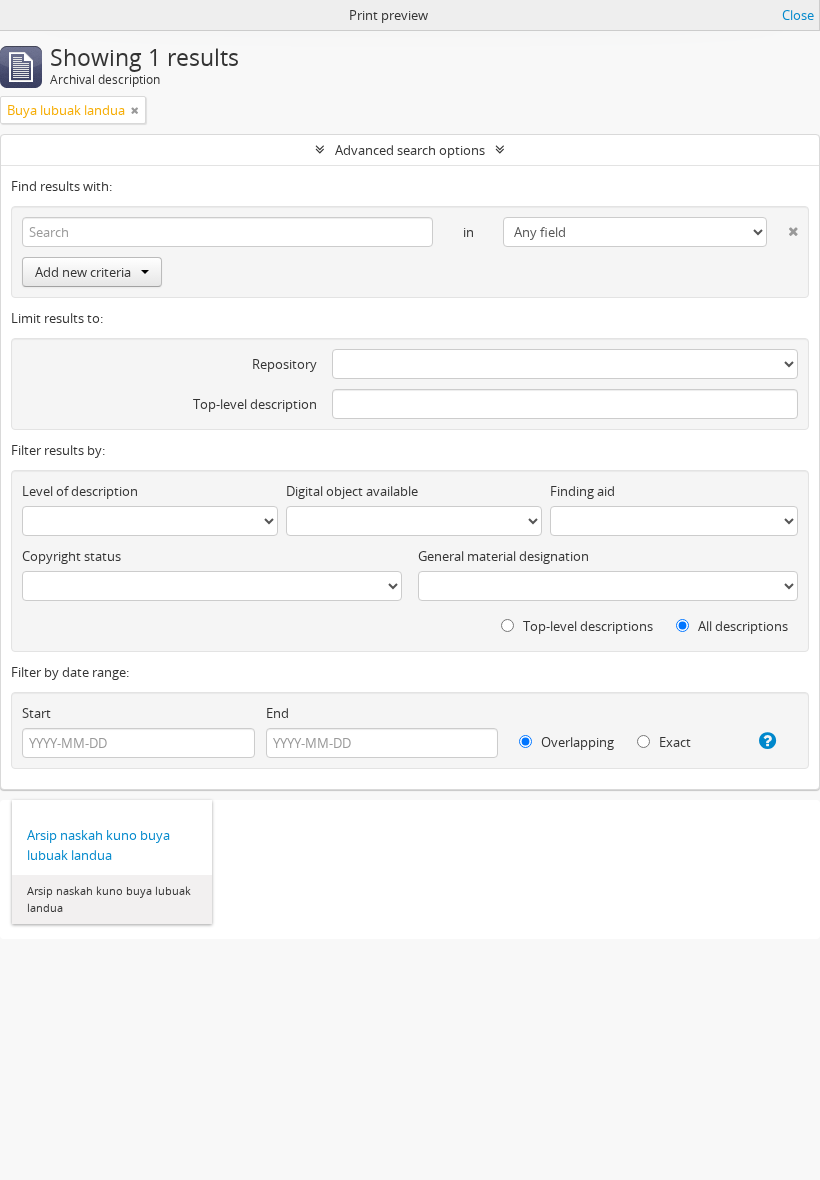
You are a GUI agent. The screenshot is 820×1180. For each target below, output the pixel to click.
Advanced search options (410, 150)
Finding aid (582, 491)
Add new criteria (83, 272)
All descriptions (741, 626)
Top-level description (255, 404)
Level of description (80, 491)
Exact (673, 742)
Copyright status (71, 556)
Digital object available (352, 491)
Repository (284, 364)
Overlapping (576, 742)
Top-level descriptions (586, 626)
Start (36, 713)
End (277, 713)
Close (798, 15)
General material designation (503, 556)
